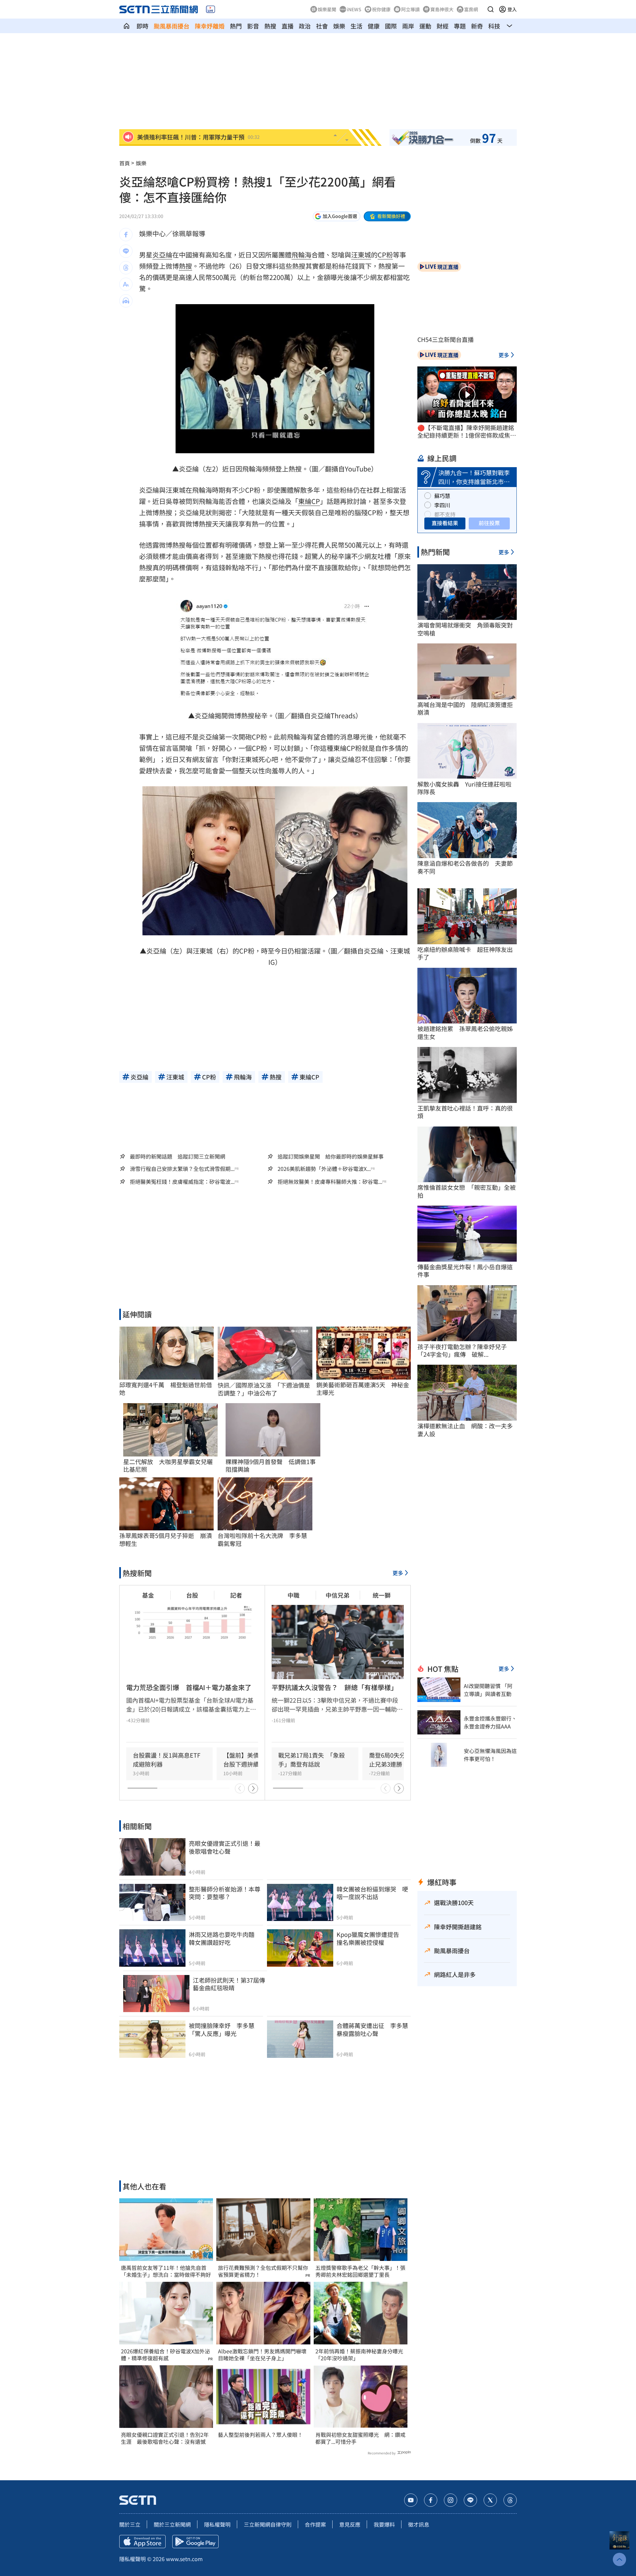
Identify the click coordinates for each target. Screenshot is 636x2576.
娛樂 (339, 26)
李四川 (442, 505)
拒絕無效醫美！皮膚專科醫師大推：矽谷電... (330, 1182)
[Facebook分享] (126, 235)
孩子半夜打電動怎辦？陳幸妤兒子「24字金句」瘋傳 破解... (462, 1351)
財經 (443, 26)
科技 (494, 26)
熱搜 (270, 26)
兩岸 (408, 26)
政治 (305, 26)
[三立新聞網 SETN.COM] (127, 26)
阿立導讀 (410, 9)
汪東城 (361, 255)
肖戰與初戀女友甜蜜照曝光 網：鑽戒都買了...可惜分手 (360, 2438)
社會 (322, 26)
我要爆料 (384, 2524)
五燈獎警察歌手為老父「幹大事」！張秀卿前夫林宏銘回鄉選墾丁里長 (360, 2271)
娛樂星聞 (327, 9)
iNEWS (354, 9)
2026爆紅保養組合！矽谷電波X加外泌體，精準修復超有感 (165, 2355)
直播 (288, 26)
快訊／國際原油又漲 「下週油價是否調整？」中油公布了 (264, 1389)
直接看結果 (445, 523)
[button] (491, 9)
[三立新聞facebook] (431, 2500)
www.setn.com (184, 2559)
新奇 (477, 26)
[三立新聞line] (470, 2500)
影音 (253, 26)
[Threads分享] (126, 268)
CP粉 (385, 255)
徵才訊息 (419, 2524)
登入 (512, 9)
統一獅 (382, 1595)
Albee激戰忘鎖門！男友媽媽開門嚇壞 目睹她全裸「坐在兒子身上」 (263, 2355)
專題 (460, 26)
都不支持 (445, 514)
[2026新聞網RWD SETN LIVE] (211, 9)
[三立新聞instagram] (450, 2500)
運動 (425, 26)
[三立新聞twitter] (490, 2500)
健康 (374, 26)
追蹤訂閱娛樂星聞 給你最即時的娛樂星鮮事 (331, 1156)
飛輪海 (301, 255)
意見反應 (350, 2524)
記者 (236, 1595)
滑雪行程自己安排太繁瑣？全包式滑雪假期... (182, 1169)
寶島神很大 (442, 9)
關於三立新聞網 (172, 2524)
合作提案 (315, 2524)
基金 (148, 1595)
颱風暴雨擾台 (172, 26)
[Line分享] (126, 251)
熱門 (236, 26)
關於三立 (130, 2524)
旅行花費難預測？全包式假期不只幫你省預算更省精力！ (263, 2271)
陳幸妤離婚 (210, 26)
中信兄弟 (338, 1595)
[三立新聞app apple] (142, 2542)
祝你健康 (381, 9)
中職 (293, 1595)
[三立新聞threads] (510, 2500)
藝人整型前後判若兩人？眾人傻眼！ (260, 2435)
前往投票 (489, 523)
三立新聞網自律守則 (268, 2524)
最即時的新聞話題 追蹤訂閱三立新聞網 (178, 1156)
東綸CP (309, 501)
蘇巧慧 (442, 496)
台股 (192, 1595)
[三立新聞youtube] (411, 2500)
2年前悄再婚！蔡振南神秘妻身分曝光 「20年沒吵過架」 (361, 2355)
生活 (356, 26)
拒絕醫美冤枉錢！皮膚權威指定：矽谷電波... (182, 1182)
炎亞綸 (162, 255)
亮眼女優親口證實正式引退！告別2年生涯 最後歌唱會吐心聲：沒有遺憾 (165, 2438)
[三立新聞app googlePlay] (195, 2542)
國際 (391, 26)
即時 (142, 26)
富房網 (471, 9)
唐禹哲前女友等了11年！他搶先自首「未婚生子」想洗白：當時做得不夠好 (166, 2271)
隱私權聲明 (217, 2524)
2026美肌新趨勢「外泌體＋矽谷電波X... (324, 1169)
